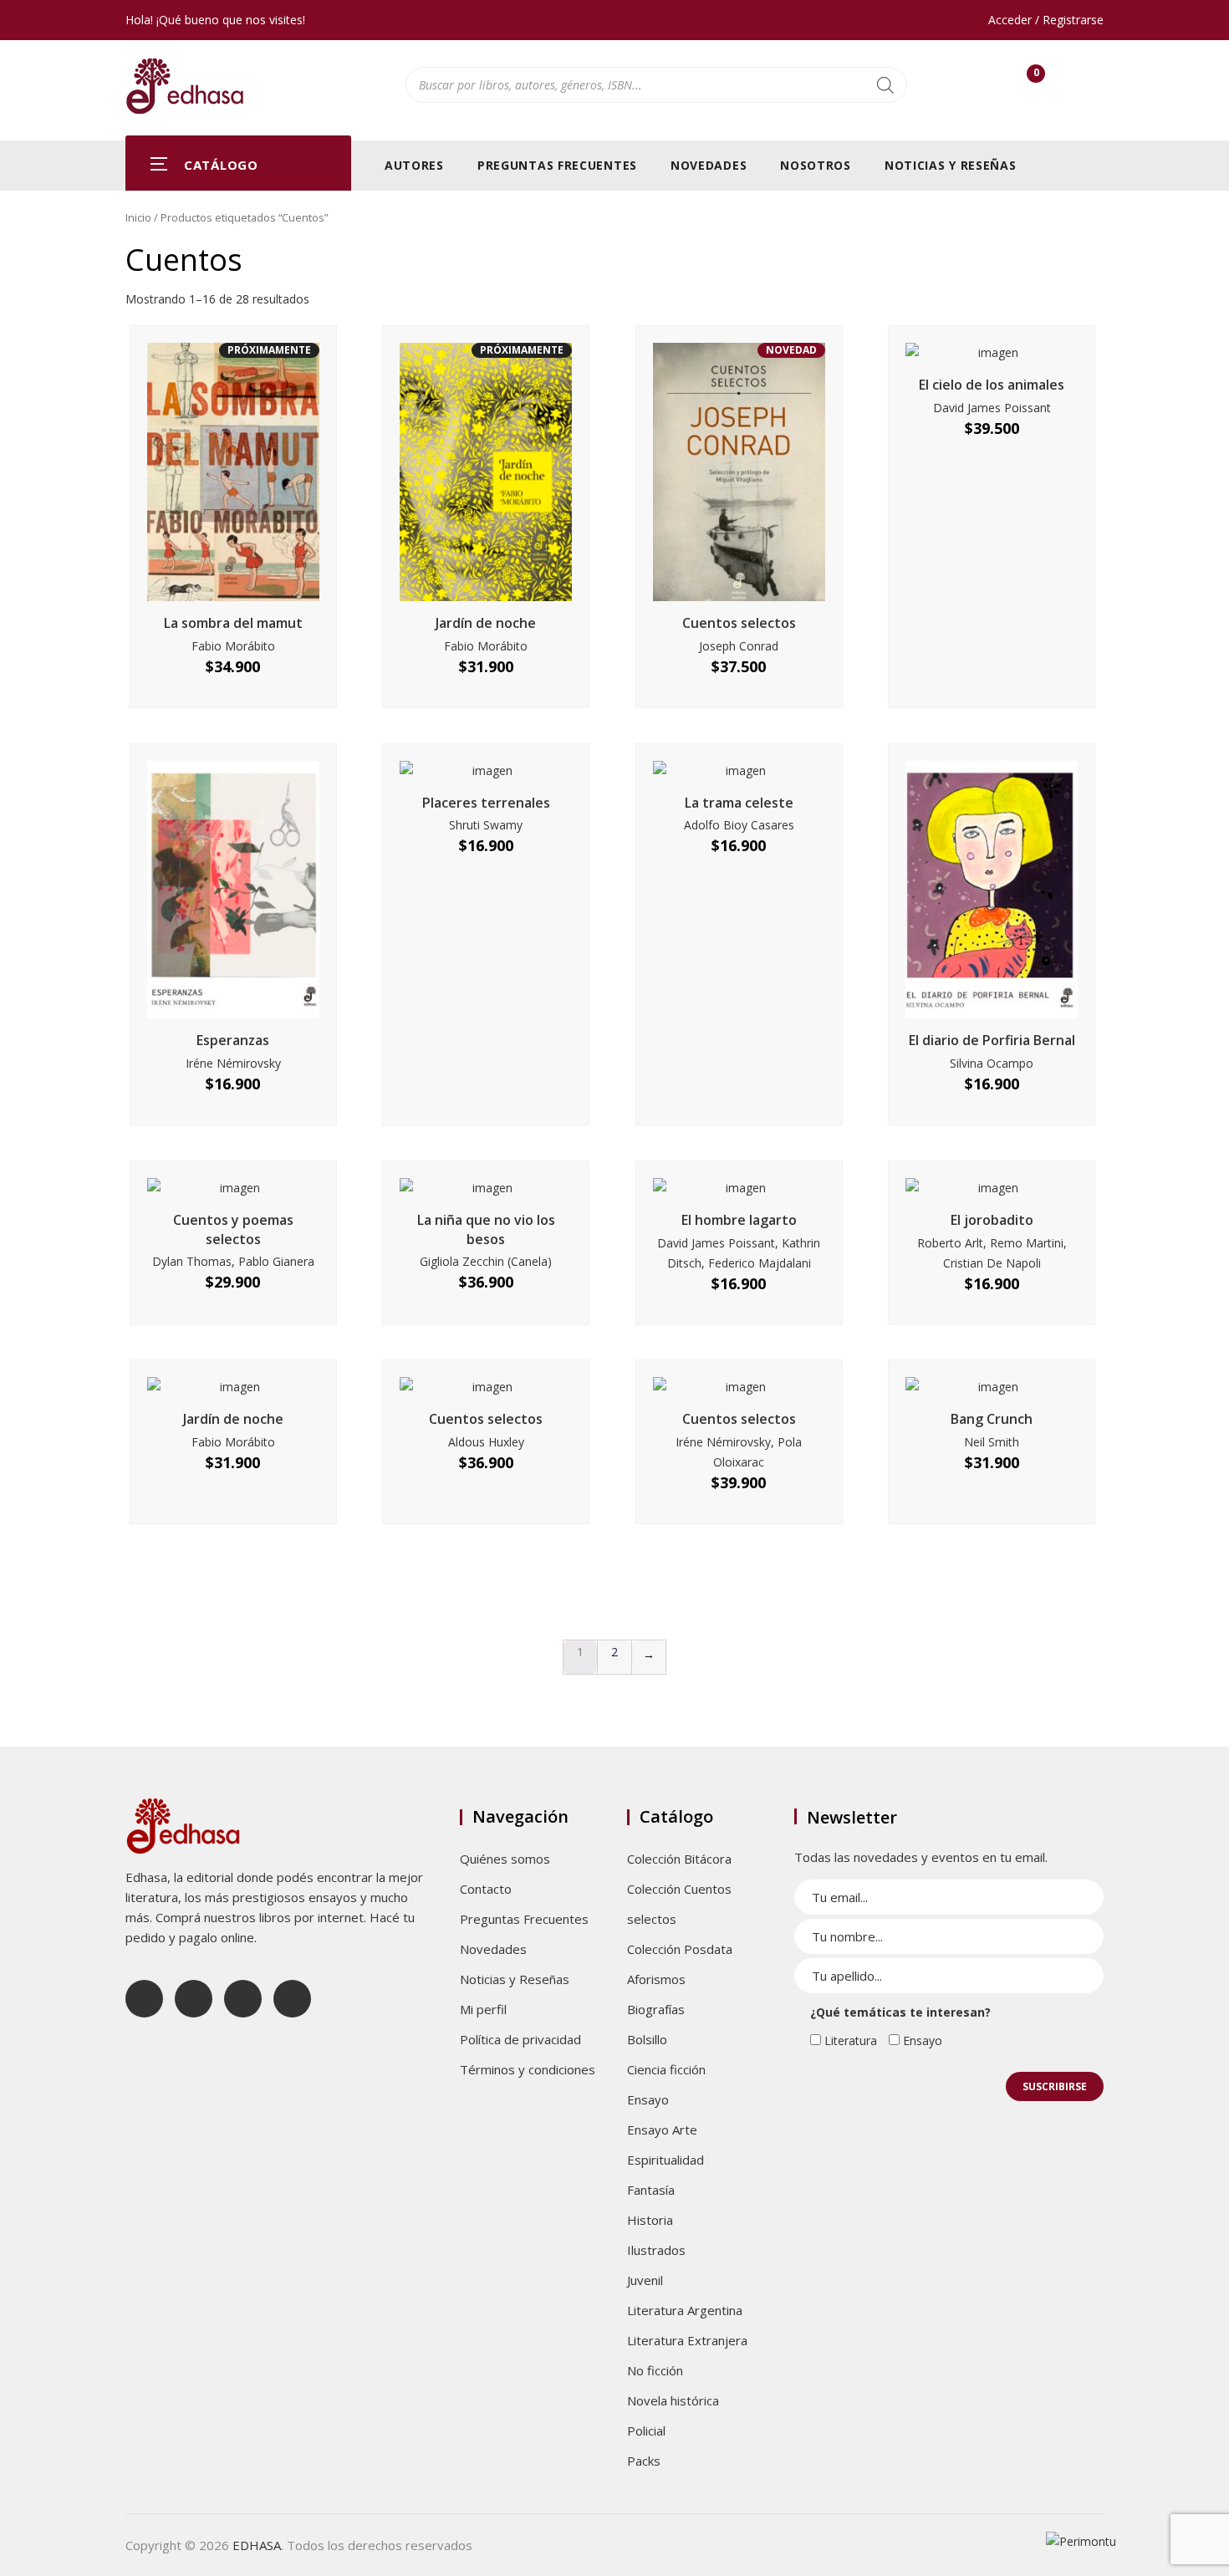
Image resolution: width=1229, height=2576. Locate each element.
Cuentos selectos (739, 623)
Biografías (656, 2009)
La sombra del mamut (233, 623)
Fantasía (651, 2190)
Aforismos (656, 1979)
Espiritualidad (665, 2160)
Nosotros (816, 165)
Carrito (1036, 77)
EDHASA (257, 2545)
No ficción (655, 2370)
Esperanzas (233, 1040)
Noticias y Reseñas (951, 165)
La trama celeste (739, 803)
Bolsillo (647, 2039)
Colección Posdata (680, 1949)
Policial (646, 2431)
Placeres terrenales (486, 803)
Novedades (709, 165)
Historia (650, 2220)
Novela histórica (673, 2400)
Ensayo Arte (662, 2130)
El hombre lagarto (739, 1220)
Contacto (486, 1889)
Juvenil (645, 2280)
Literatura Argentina (685, 2310)
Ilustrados (656, 2250)
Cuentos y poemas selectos (233, 1229)
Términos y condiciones (528, 2069)
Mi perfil (483, 2009)
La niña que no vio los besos (486, 1229)
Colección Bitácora (679, 1859)
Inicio (138, 217)
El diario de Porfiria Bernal (992, 1040)
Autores (414, 165)
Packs (644, 2461)
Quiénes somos (505, 1859)
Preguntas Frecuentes (557, 165)
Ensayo (648, 2099)
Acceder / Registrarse (1046, 20)
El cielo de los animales (992, 385)
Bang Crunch (992, 1419)
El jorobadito (992, 1220)
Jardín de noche (486, 623)
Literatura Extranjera (687, 2340)
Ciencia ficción (666, 2069)
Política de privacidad (520, 2039)
